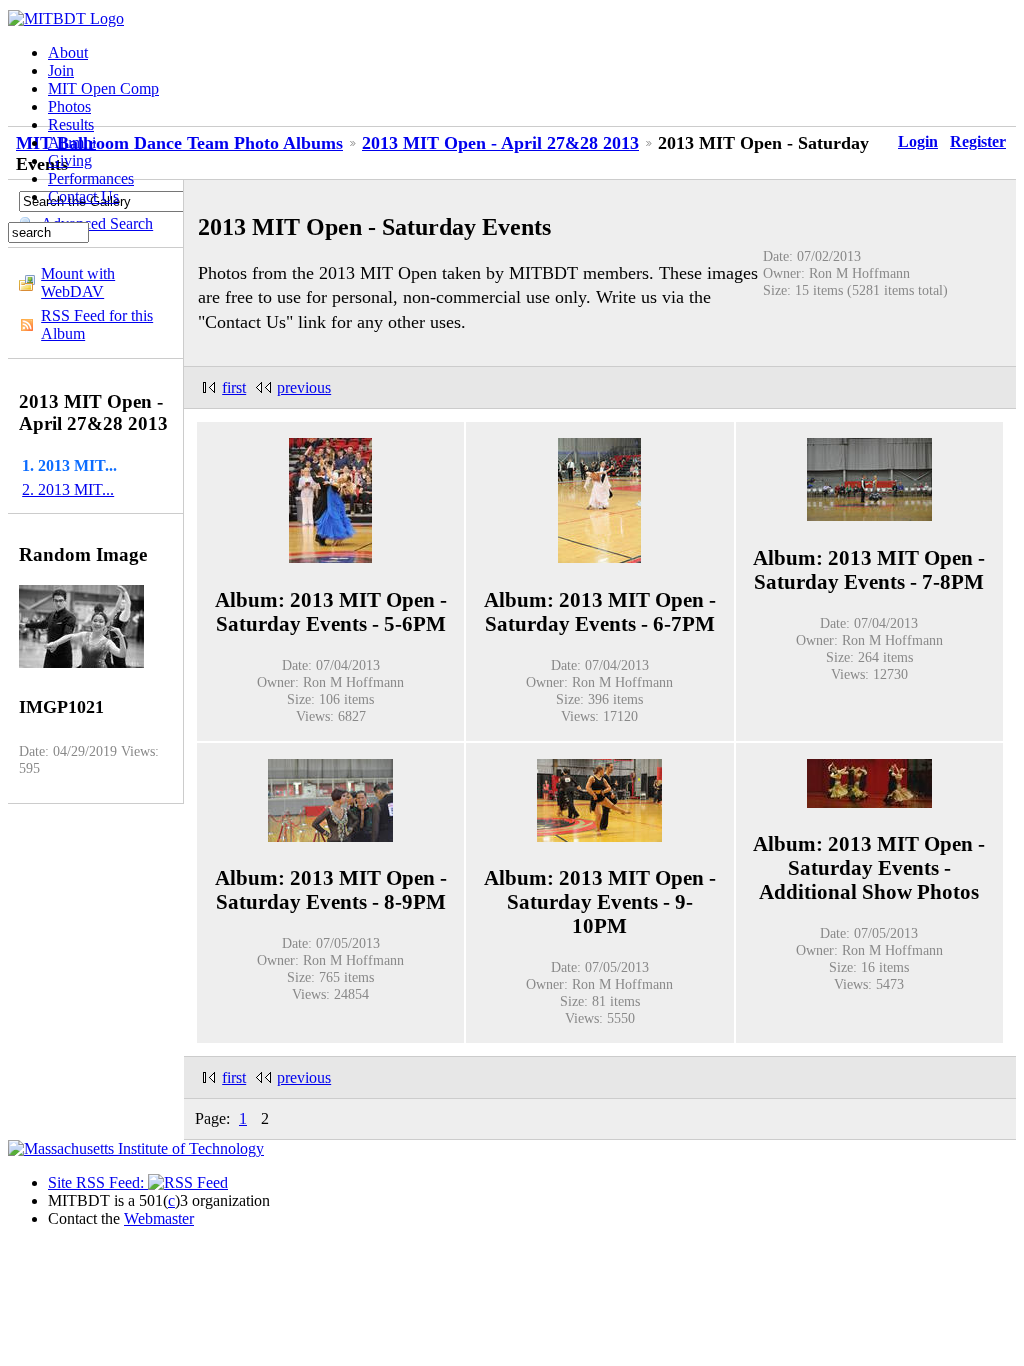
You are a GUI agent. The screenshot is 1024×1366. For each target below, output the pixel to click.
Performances (91, 178)
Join (61, 70)
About (68, 52)
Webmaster (159, 1218)
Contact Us (83, 196)
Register (978, 141)
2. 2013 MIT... (68, 489)
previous (304, 387)
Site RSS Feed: (98, 1182)
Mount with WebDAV (78, 282)
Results (71, 124)
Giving (70, 160)
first (234, 387)
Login (918, 141)
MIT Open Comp (103, 88)
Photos (69, 106)
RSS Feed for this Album (97, 324)
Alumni (72, 142)
